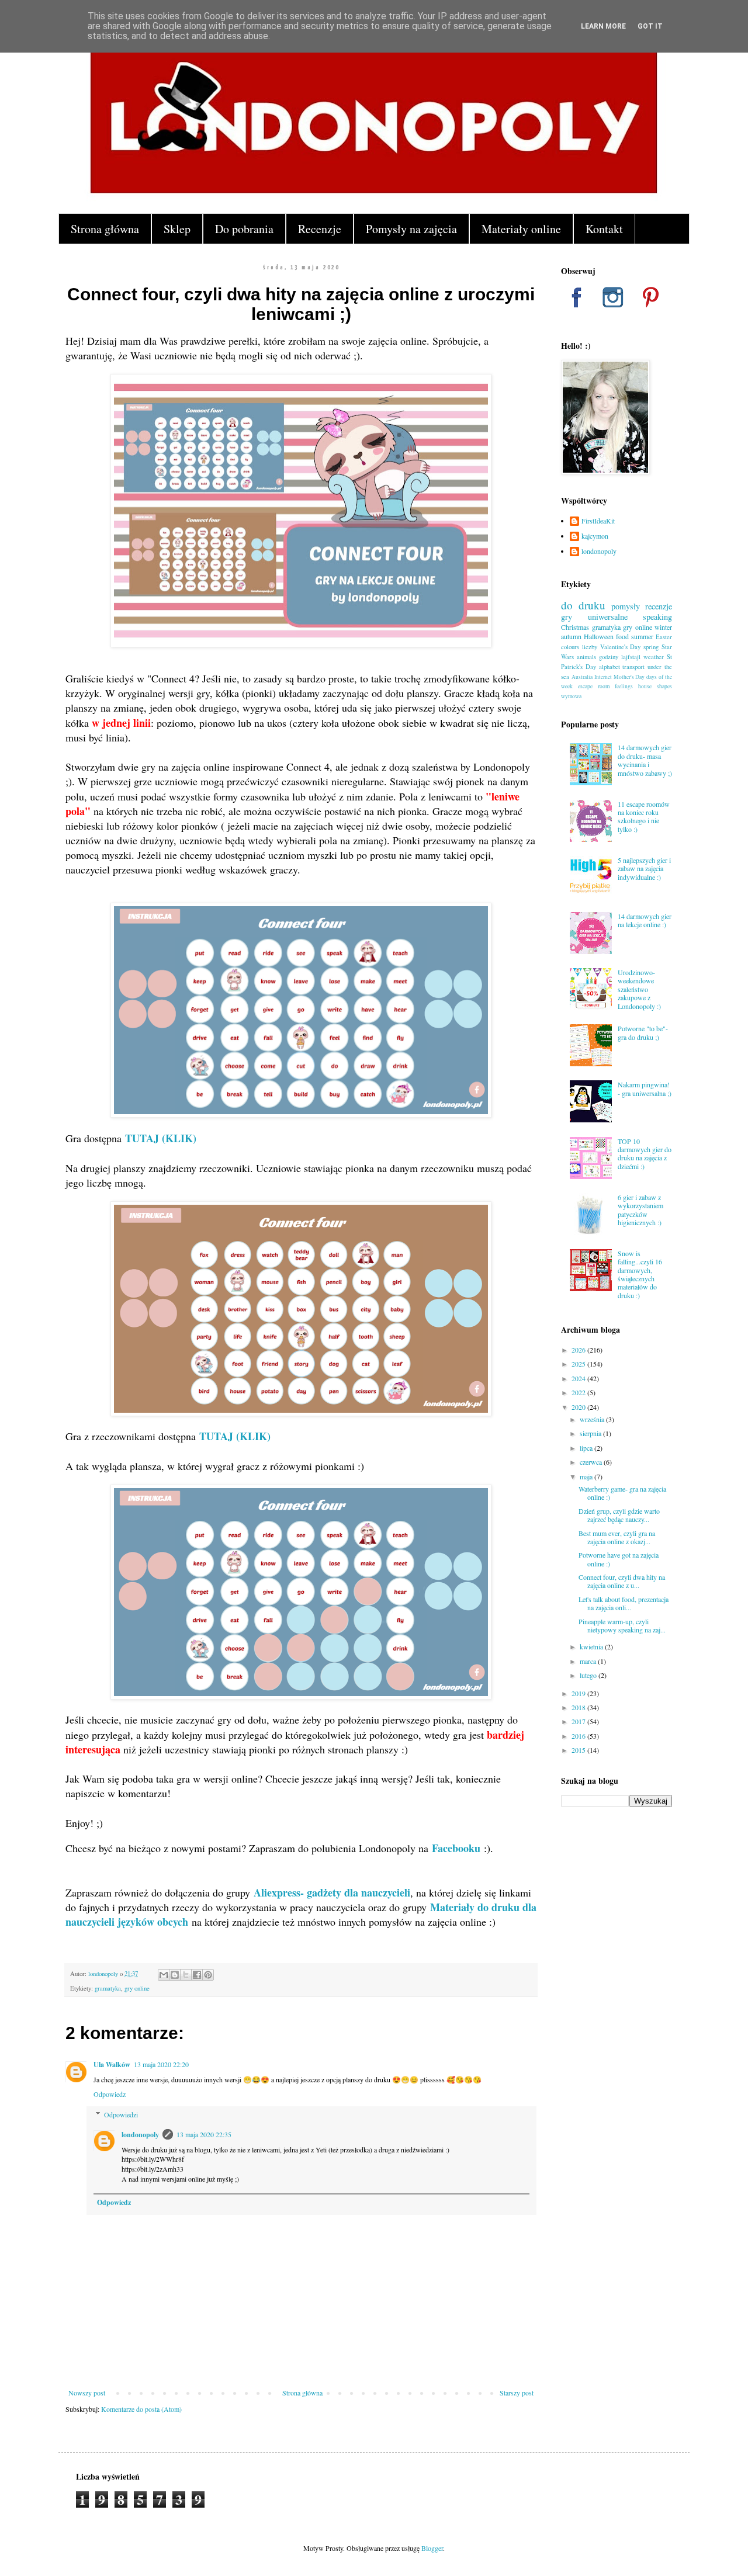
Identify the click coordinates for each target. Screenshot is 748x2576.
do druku (583, 605)
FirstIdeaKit (598, 521)
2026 (579, 1350)
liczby (590, 647)
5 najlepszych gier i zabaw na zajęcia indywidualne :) (644, 869)
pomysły (626, 606)
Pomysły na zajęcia (411, 229)
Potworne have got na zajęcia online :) (619, 1559)
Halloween (599, 636)
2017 (579, 1721)
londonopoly (140, 2135)
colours (570, 647)
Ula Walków (112, 2064)
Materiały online (521, 229)
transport (633, 667)
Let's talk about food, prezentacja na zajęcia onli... (624, 1603)
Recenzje (320, 229)
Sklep (177, 229)
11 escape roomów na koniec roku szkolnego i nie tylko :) (644, 817)
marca (589, 1661)
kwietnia (592, 1646)
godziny (609, 657)
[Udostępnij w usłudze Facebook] (197, 1975)
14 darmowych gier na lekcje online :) (645, 920)
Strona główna (105, 229)
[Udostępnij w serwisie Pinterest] (208, 1975)
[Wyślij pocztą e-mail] (164, 1975)
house (645, 686)
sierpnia (591, 1433)
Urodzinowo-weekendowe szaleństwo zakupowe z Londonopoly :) (639, 989)
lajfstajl (631, 657)
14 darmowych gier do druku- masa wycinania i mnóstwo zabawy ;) (645, 760)
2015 (579, 1750)
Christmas (575, 627)
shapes (664, 686)
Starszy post (517, 2393)
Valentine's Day (621, 647)
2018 (579, 1707)
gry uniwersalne (594, 617)
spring (651, 647)
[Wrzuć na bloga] (175, 1975)
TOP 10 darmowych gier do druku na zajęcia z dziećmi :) (645, 1154)
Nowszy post (87, 2393)
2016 (579, 1736)
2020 (579, 1407)
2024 (579, 1378)
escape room (594, 686)
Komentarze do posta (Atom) (141, 2409)
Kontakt (604, 229)
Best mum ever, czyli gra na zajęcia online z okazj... (617, 1537)
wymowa (571, 696)
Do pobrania (244, 229)
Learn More (603, 26)
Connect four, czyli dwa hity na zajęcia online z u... (622, 1581)
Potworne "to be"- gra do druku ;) (643, 1032)
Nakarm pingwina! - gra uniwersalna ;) (645, 1088)
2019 (579, 1693)
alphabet (610, 667)
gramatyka (108, 1988)
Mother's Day (629, 677)
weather (654, 657)
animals (586, 657)
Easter (664, 637)
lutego (589, 1675)
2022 (579, 1392)
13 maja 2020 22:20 (161, 2064)
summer (642, 636)
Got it (650, 26)
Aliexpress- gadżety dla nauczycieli (332, 1892)
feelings (624, 686)
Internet (603, 677)
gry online (137, 1988)
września (593, 1419)
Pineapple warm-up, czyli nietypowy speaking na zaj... (622, 1625)
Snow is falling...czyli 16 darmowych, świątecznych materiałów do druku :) (640, 1274)
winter (663, 627)
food (622, 636)
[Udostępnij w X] (186, 1975)
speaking (657, 617)
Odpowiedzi (121, 2114)
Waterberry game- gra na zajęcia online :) (622, 1493)
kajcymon (595, 536)
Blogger (432, 2548)
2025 (579, 1364)
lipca (587, 1448)
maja (587, 1476)
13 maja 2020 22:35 (204, 2134)
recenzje (659, 606)
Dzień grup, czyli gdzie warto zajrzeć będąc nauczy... (619, 1515)
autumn (571, 636)
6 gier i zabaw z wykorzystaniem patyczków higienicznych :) (640, 1210)
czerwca (592, 1462)
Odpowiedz (110, 2094)
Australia (582, 677)
